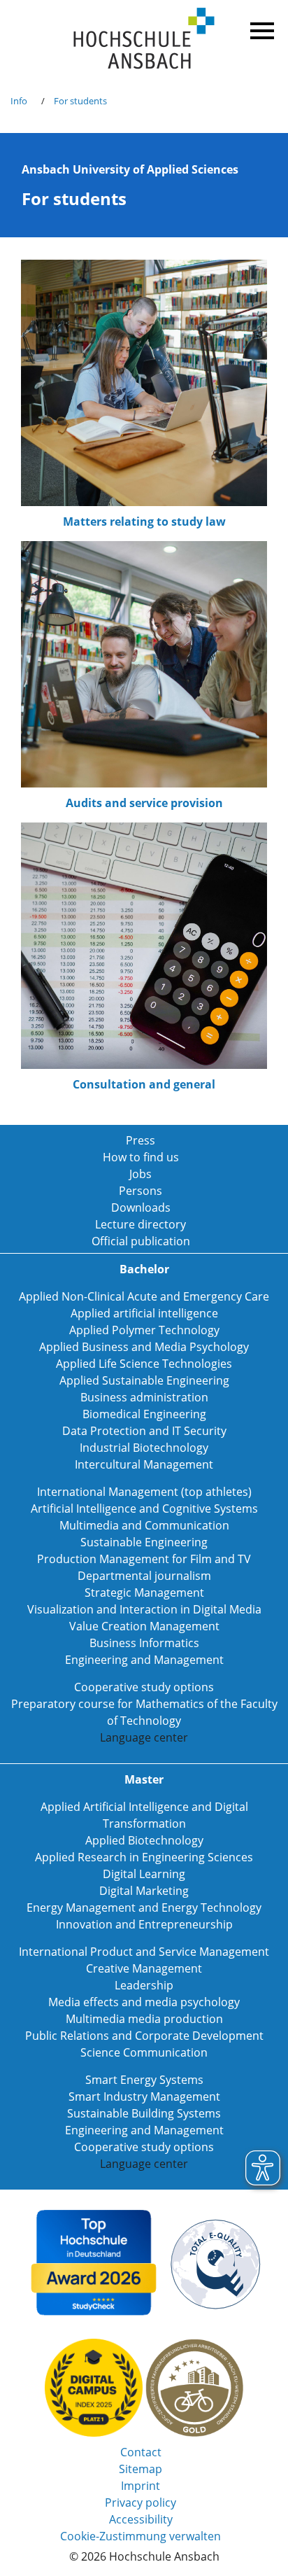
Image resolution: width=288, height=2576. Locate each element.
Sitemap (141, 2469)
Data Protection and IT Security (144, 1431)
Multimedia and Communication (144, 1525)
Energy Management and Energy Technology (144, 1907)
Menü (260, 28)
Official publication (141, 1241)
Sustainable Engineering (144, 1542)
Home (144, 39)
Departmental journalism (144, 1576)
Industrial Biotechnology (144, 1448)
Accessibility (141, 2519)
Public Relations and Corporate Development (144, 2036)
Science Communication (144, 2052)
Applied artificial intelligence (144, 1313)
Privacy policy (141, 2502)
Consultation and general (144, 1084)
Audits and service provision (144, 803)
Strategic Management (144, 1592)
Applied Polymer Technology (144, 1330)
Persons (141, 1191)
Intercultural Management (144, 1464)
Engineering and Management (144, 1660)
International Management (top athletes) (144, 1492)
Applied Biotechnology (144, 1840)
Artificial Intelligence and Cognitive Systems (144, 1508)
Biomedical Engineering (144, 1414)
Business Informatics (144, 1643)
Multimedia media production (144, 2019)
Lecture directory (141, 1224)
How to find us (141, 1157)
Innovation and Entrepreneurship (144, 1924)
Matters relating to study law (144, 521)
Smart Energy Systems (144, 2080)
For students (80, 101)
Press (141, 1140)
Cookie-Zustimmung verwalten (141, 2536)
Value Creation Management (144, 1626)
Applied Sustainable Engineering (144, 1380)
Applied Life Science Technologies (144, 1364)
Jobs (141, 1174)
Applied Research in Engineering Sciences (144, 1857)
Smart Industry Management (144, 2096)
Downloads (141, 1207)
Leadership (144, 1985)
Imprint (141, 2486)
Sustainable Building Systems (144, 2113)
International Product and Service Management (144, 1952)
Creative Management (144, 1968)
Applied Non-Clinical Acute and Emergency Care (144, 1296)
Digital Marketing (144, 1891)
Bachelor (144, 1269)
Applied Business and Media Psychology (144, 1347)
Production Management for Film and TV (144, 1559)
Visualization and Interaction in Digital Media (144, 1609)
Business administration (144, 1397)
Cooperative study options (144, 1687)
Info (19, 101)
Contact (141, 2452)
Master (144, 1779)
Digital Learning (144, 1874)
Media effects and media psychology (144, 2002)
